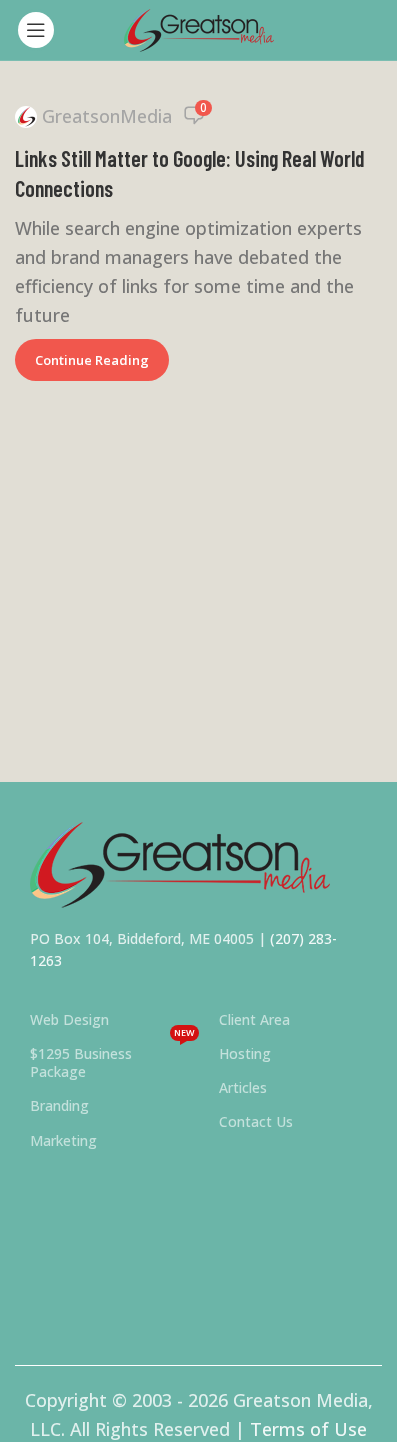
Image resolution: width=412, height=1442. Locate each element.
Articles (243, 1087)
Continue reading (92, 360)
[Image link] (180, 863)
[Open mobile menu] (36, 30)
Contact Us (256, 1121)
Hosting (245, 1053)
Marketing (63, 1140)
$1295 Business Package (112, 1059)
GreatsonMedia (107, 116)
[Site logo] (199, 28)
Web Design (69, 1019)
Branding (59, 1105)
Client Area (254, 1019)
